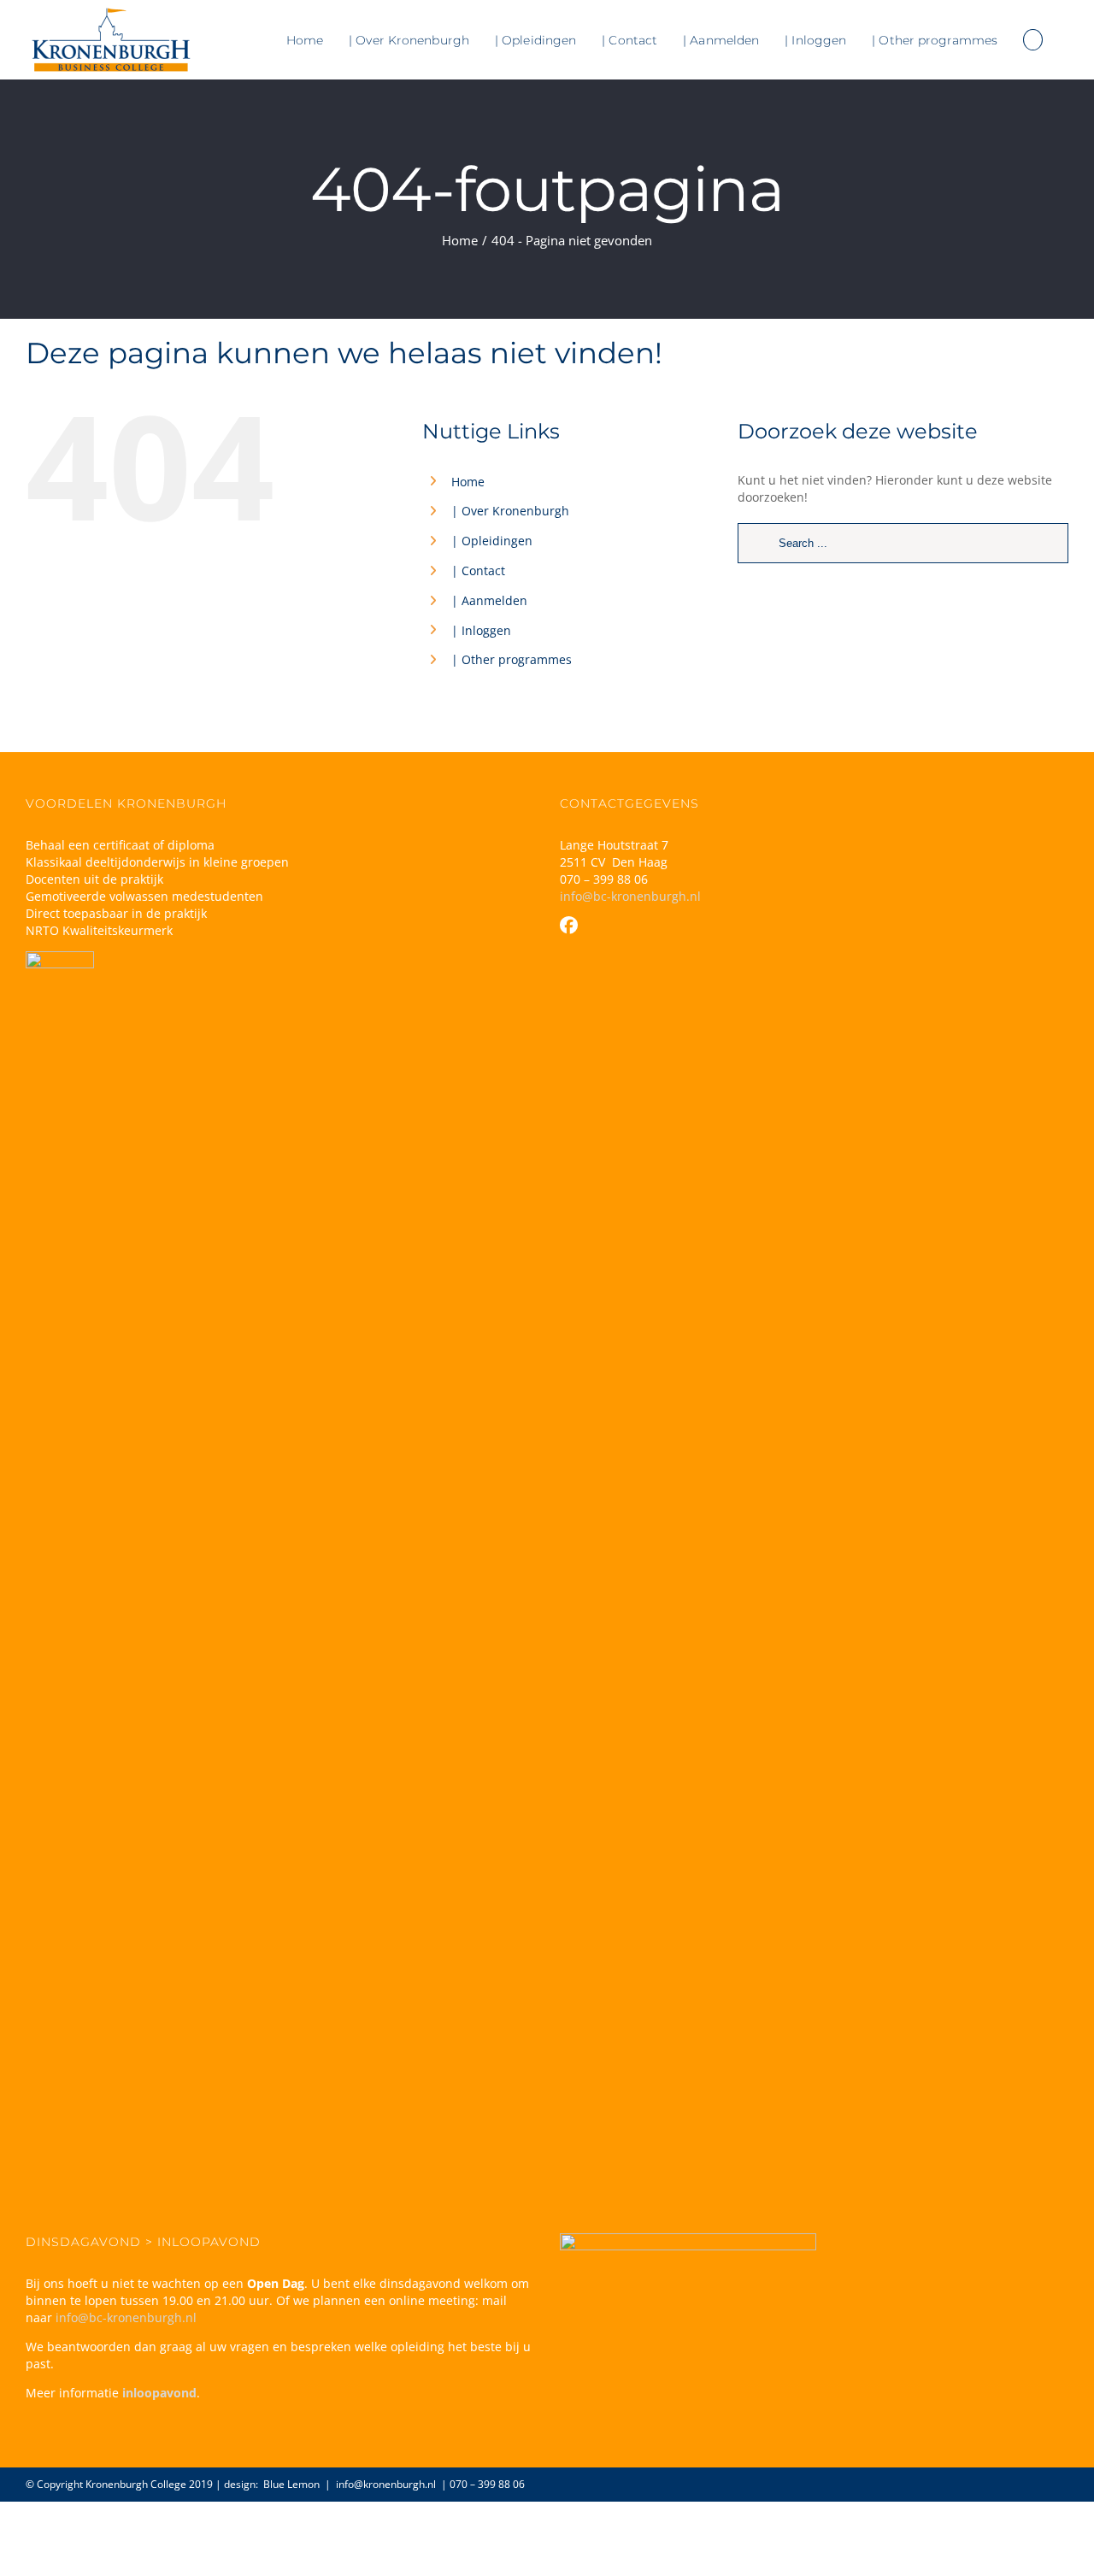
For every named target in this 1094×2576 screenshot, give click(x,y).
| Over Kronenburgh (510, 511)
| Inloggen (481, 630)
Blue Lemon (291, 2484)
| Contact (478, 570)
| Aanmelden (489, 600)
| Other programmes (512, 659)
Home (468, 482)
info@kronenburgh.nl (386, 2484)
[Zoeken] (1033, 40)
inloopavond (159, 2393)
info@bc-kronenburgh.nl (630, 896)
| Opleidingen (492, 541)
